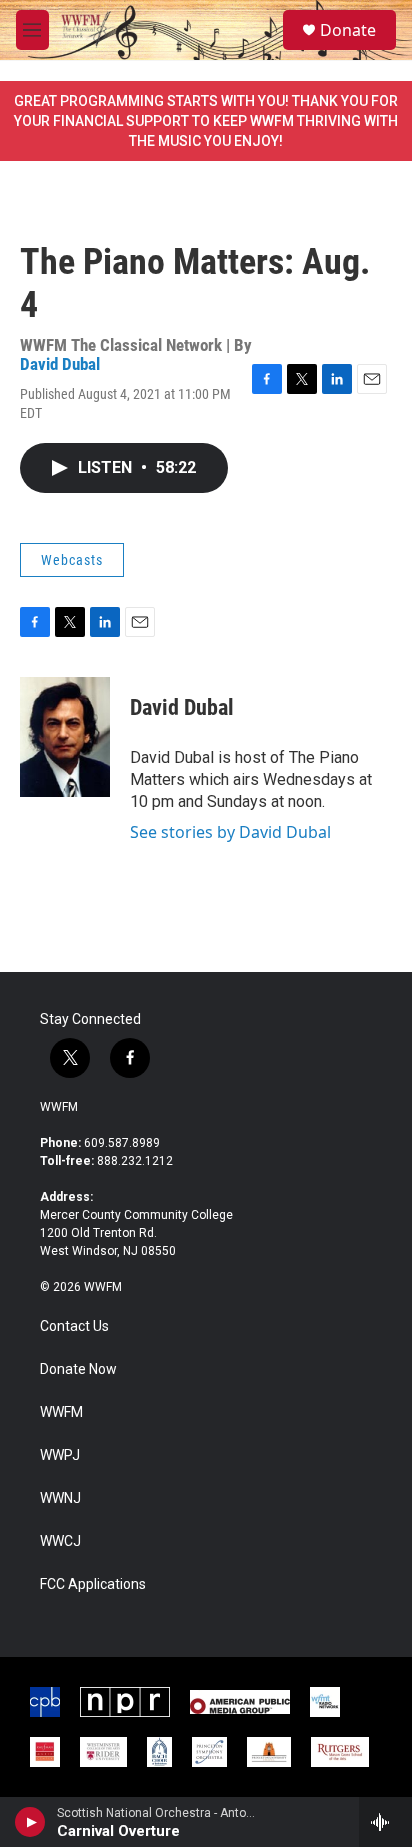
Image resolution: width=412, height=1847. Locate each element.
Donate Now (78, 1369)
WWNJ (60, 1498)
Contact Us (74, 1326)
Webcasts (72, 560)
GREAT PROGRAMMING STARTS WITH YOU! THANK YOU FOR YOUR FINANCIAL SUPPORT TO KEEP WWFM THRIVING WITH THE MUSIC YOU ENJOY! (206, 121)
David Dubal (60, 364)
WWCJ (60, 1541)
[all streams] (385, 1822)
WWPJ (60, 1455)
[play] (30, 1822)
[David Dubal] (65, 737)
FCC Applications (93, 1584)
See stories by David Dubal (230, 832)
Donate (348, 30)
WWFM (59, 1107)
